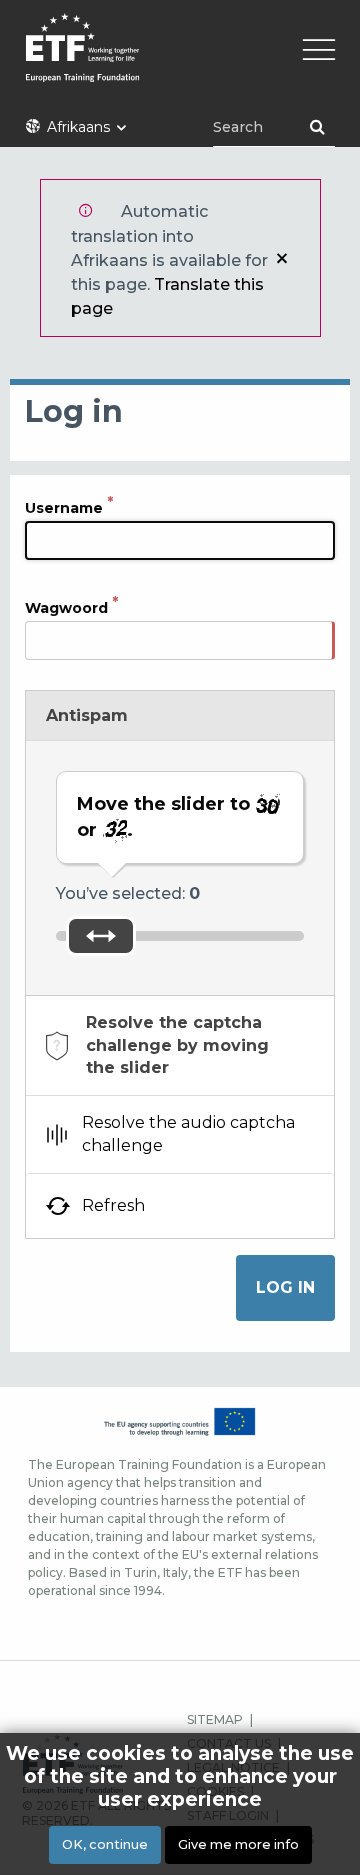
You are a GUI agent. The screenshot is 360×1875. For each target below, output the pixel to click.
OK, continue (105, 1844)
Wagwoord (66, 608)
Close (282, 258)
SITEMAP (215, 1719)
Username (64, 508)
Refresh (113, 1205)
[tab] (180, 1045)
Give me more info (238, 1844)
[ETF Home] (180, 60)
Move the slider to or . (166, 816)
